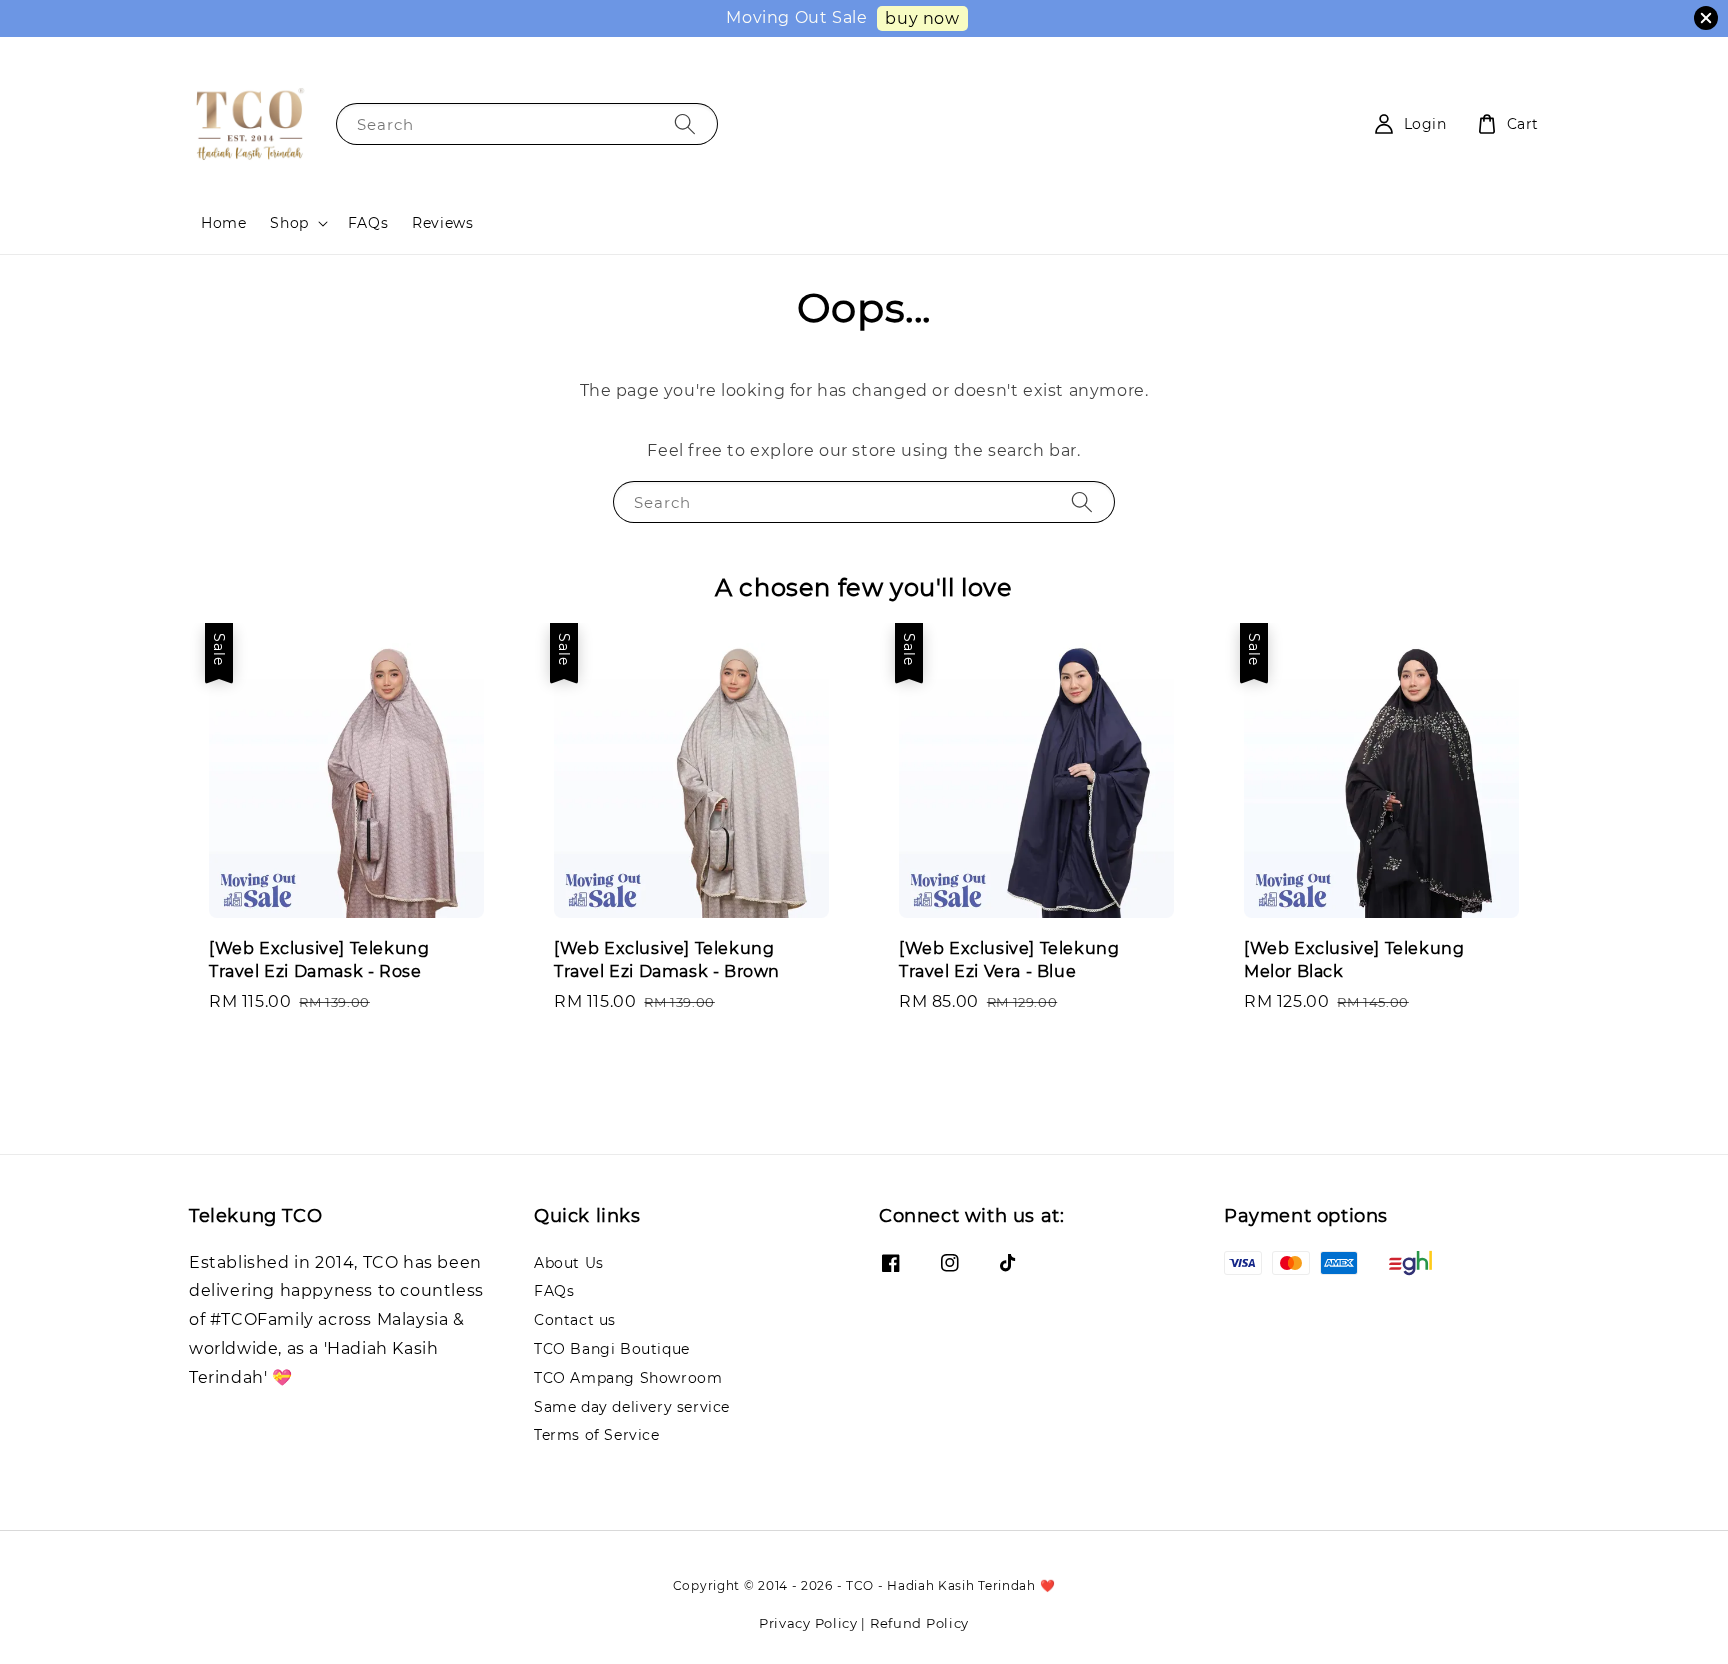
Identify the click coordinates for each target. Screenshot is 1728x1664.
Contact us (575, 1320)
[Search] (685, 123)
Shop (289, 223)
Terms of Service (597, 1435)
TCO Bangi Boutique (612, 1349)
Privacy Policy (808, 1623)
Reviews (442, 223)
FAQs (368, 223)
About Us (569, 1263)
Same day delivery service (632, 1407)
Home (223, 223)
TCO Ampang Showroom (628, 1378)
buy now (922, 18)
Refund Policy (919, 1623)
